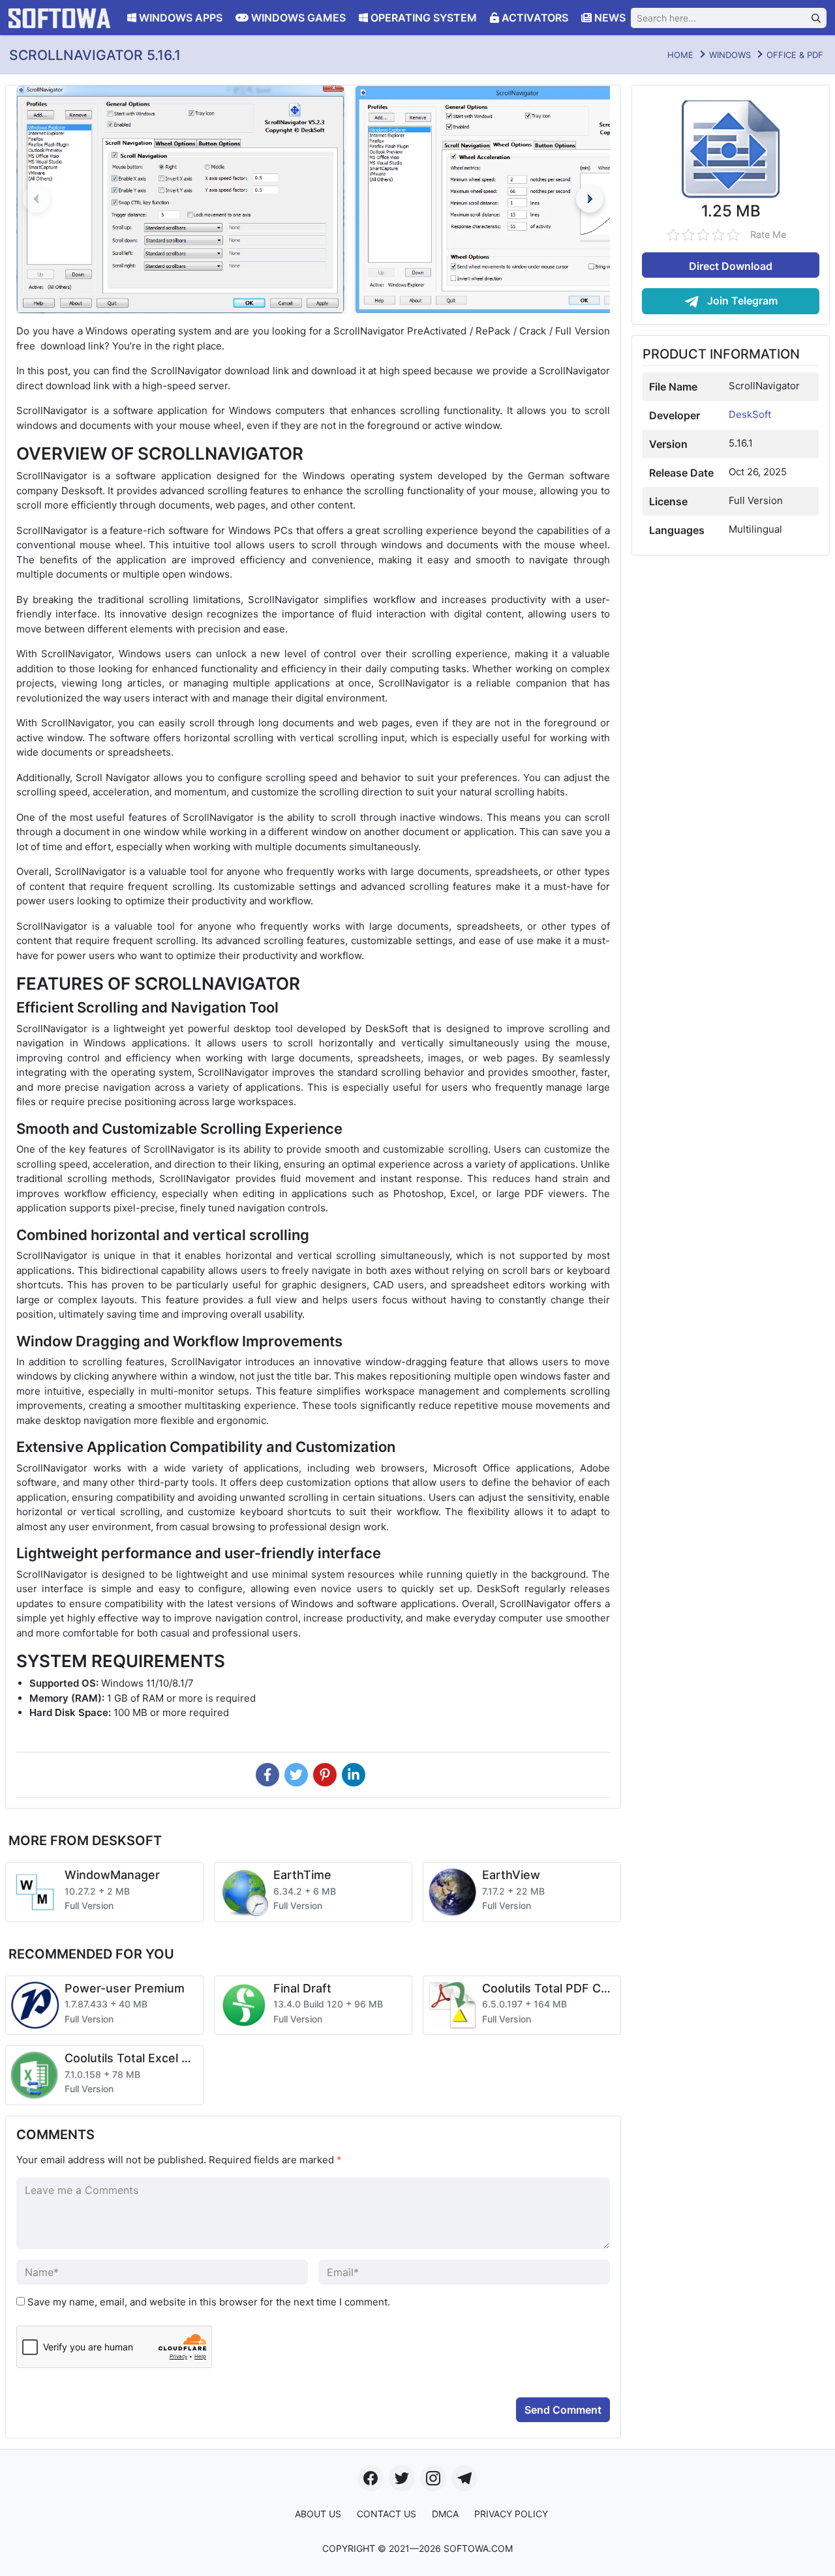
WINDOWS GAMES (297, 18)
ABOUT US (318, 2514)
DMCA (445, 2514)
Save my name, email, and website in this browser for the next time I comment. (209, 2302)
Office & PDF (795, 55)
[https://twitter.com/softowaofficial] (402, 2478)
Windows (730, 55)
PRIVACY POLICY (511, 2514)
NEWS (609, 18)
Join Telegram (741, 301)
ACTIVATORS (534, 18)
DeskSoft (750, 414)
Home (680, 55)
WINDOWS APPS (179, 18)
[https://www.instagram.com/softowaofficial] (433, 2478)
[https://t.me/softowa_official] (464, 2478)
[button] (590, 199)
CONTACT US (387, 2514)
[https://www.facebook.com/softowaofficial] (371, 2478)
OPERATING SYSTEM (422, 18)
